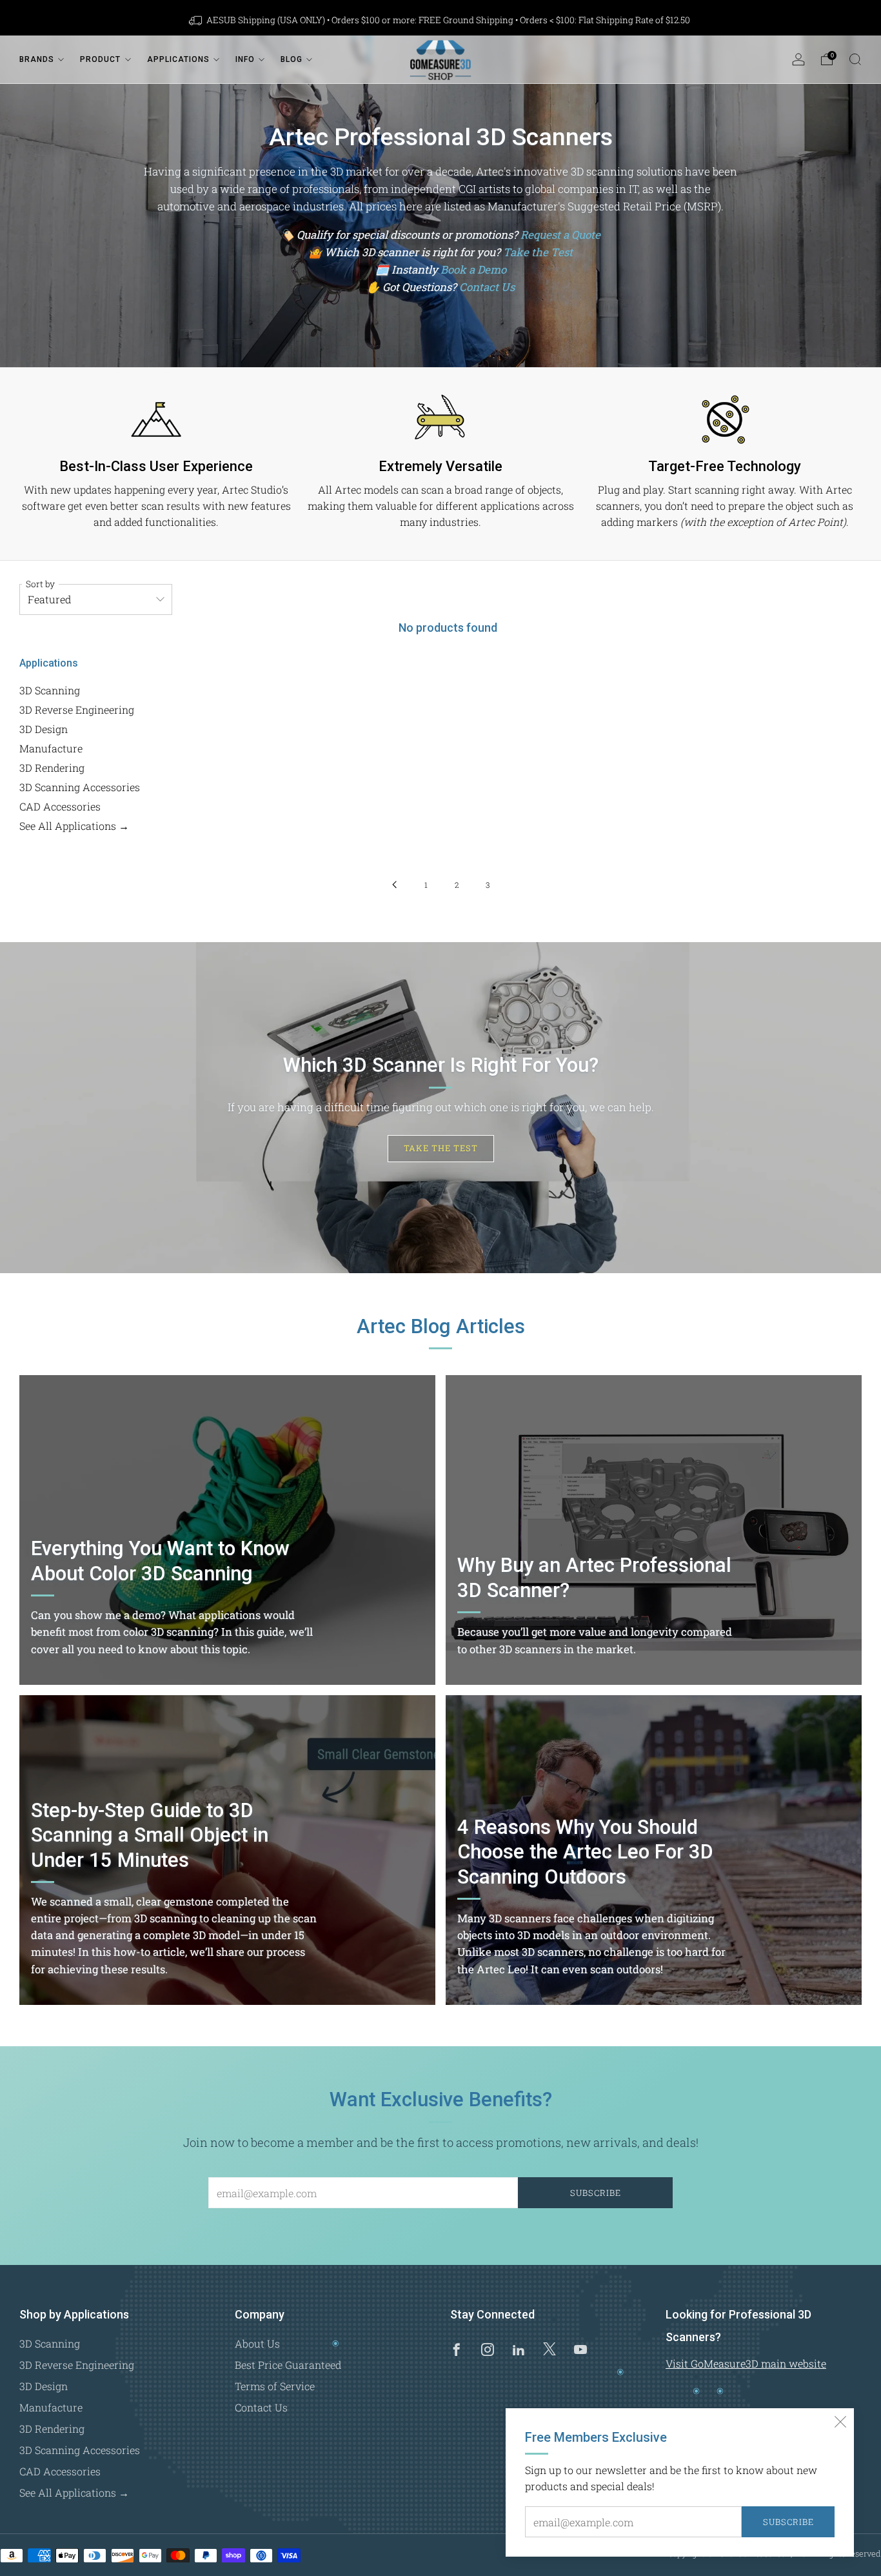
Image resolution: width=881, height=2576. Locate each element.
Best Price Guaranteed (288, 2365)
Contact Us (487, 287)
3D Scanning (50, 690)
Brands (37, 59)
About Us (257, 2343)
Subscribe (788, 2522)
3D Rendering (52, 768)
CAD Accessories (60, 806)
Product (100, 59)
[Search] (855, 59)
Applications (178, 59)
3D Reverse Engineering (77, 709)
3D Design (44, 729)
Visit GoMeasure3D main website (746, 2363)
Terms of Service (275, 2386)
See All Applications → (74, 826)
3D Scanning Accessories (80, 787)
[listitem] (440, 20)
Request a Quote (560, 235)
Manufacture (51, 748)
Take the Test (538, 252)
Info (245, 59)
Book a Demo (473, 269)
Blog (292, 59)
